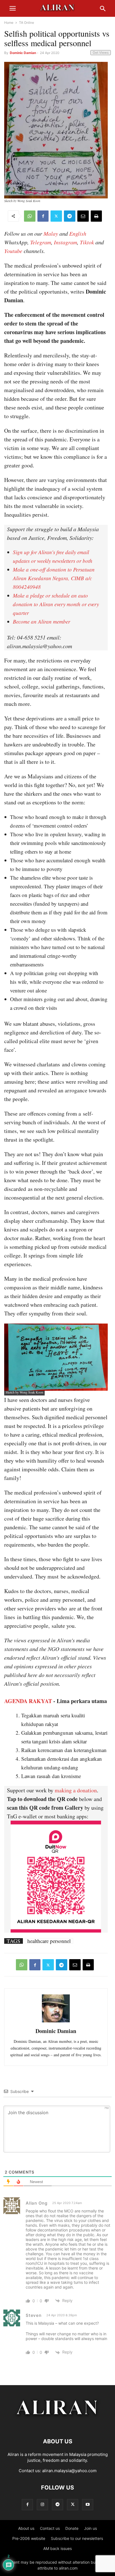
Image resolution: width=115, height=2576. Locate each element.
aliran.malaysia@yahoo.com (69, 2471)
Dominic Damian (23, 53)
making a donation (76, 1790)
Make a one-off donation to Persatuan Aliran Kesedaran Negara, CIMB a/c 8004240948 (54, 578)
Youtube (13, 251)
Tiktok (87, 242)
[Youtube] (88, 2504)
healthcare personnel (49, 1941)
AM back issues (57, 2548)
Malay (51, 233)
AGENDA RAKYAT (28, 1701)
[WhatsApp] (30, 216)
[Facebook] (43, 216)
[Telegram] (70, 216)
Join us (90, 2528)
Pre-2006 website (29, 2538)
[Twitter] (56, 216)
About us (26, 2528)
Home (9, 23)
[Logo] (58, 2424)
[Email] (83, 216)
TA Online (27, 23)
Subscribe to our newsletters (77, 2538)
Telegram (41, 242)
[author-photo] (56, 2022)
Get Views (101, 52)
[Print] (96, 216)
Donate (72, 2528)
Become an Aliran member (41, 621)
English (78, 233)
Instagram (65, 242)
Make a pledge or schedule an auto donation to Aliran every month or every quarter (56, 604)
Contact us (50, 2528)
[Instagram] (42, 2504)
